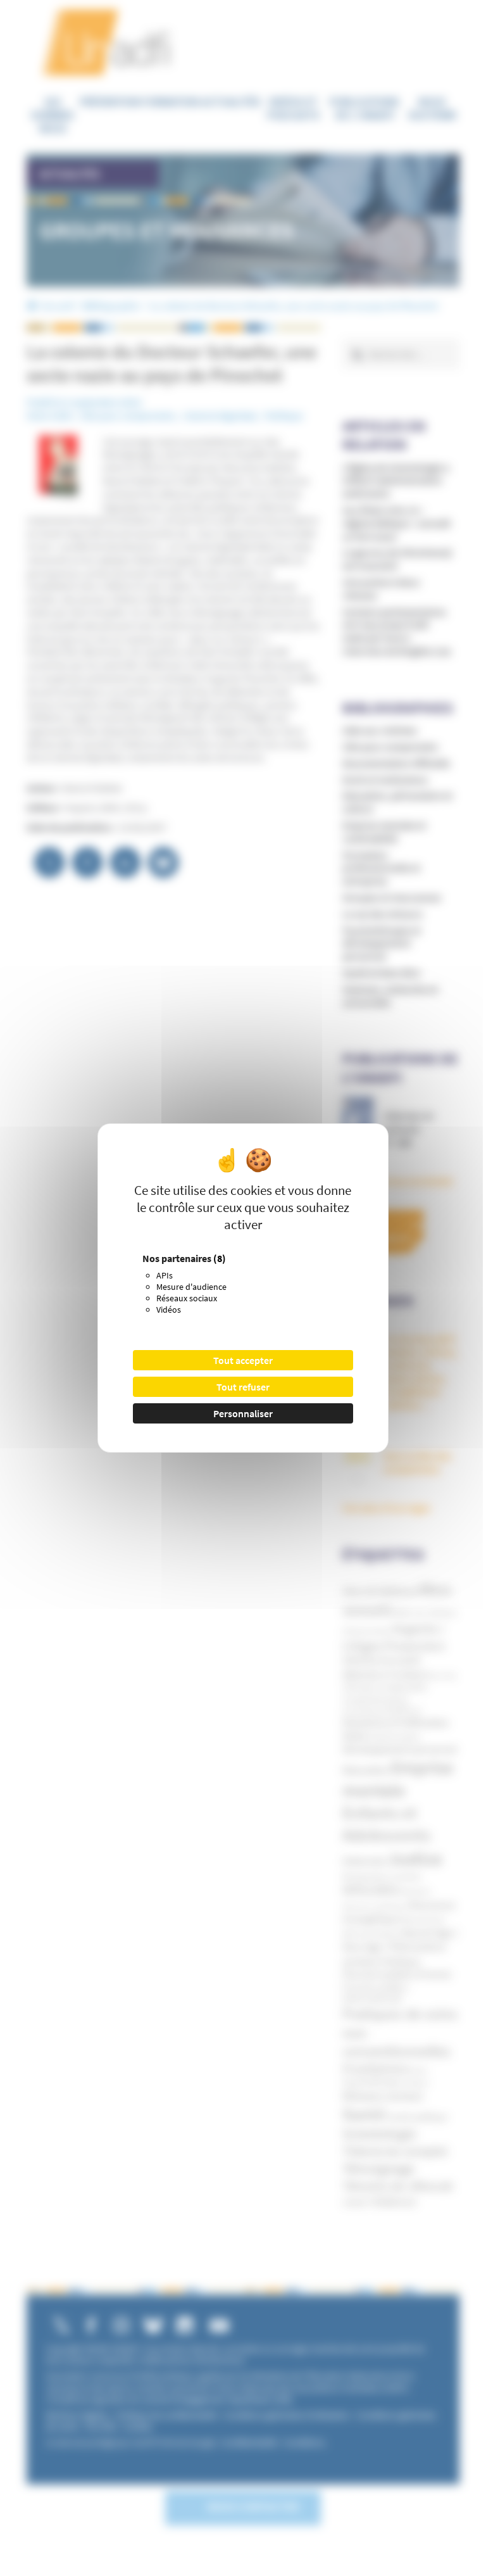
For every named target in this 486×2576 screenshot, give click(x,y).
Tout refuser (243, 1387)
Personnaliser (243, 1413)
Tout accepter (243, 1360)
